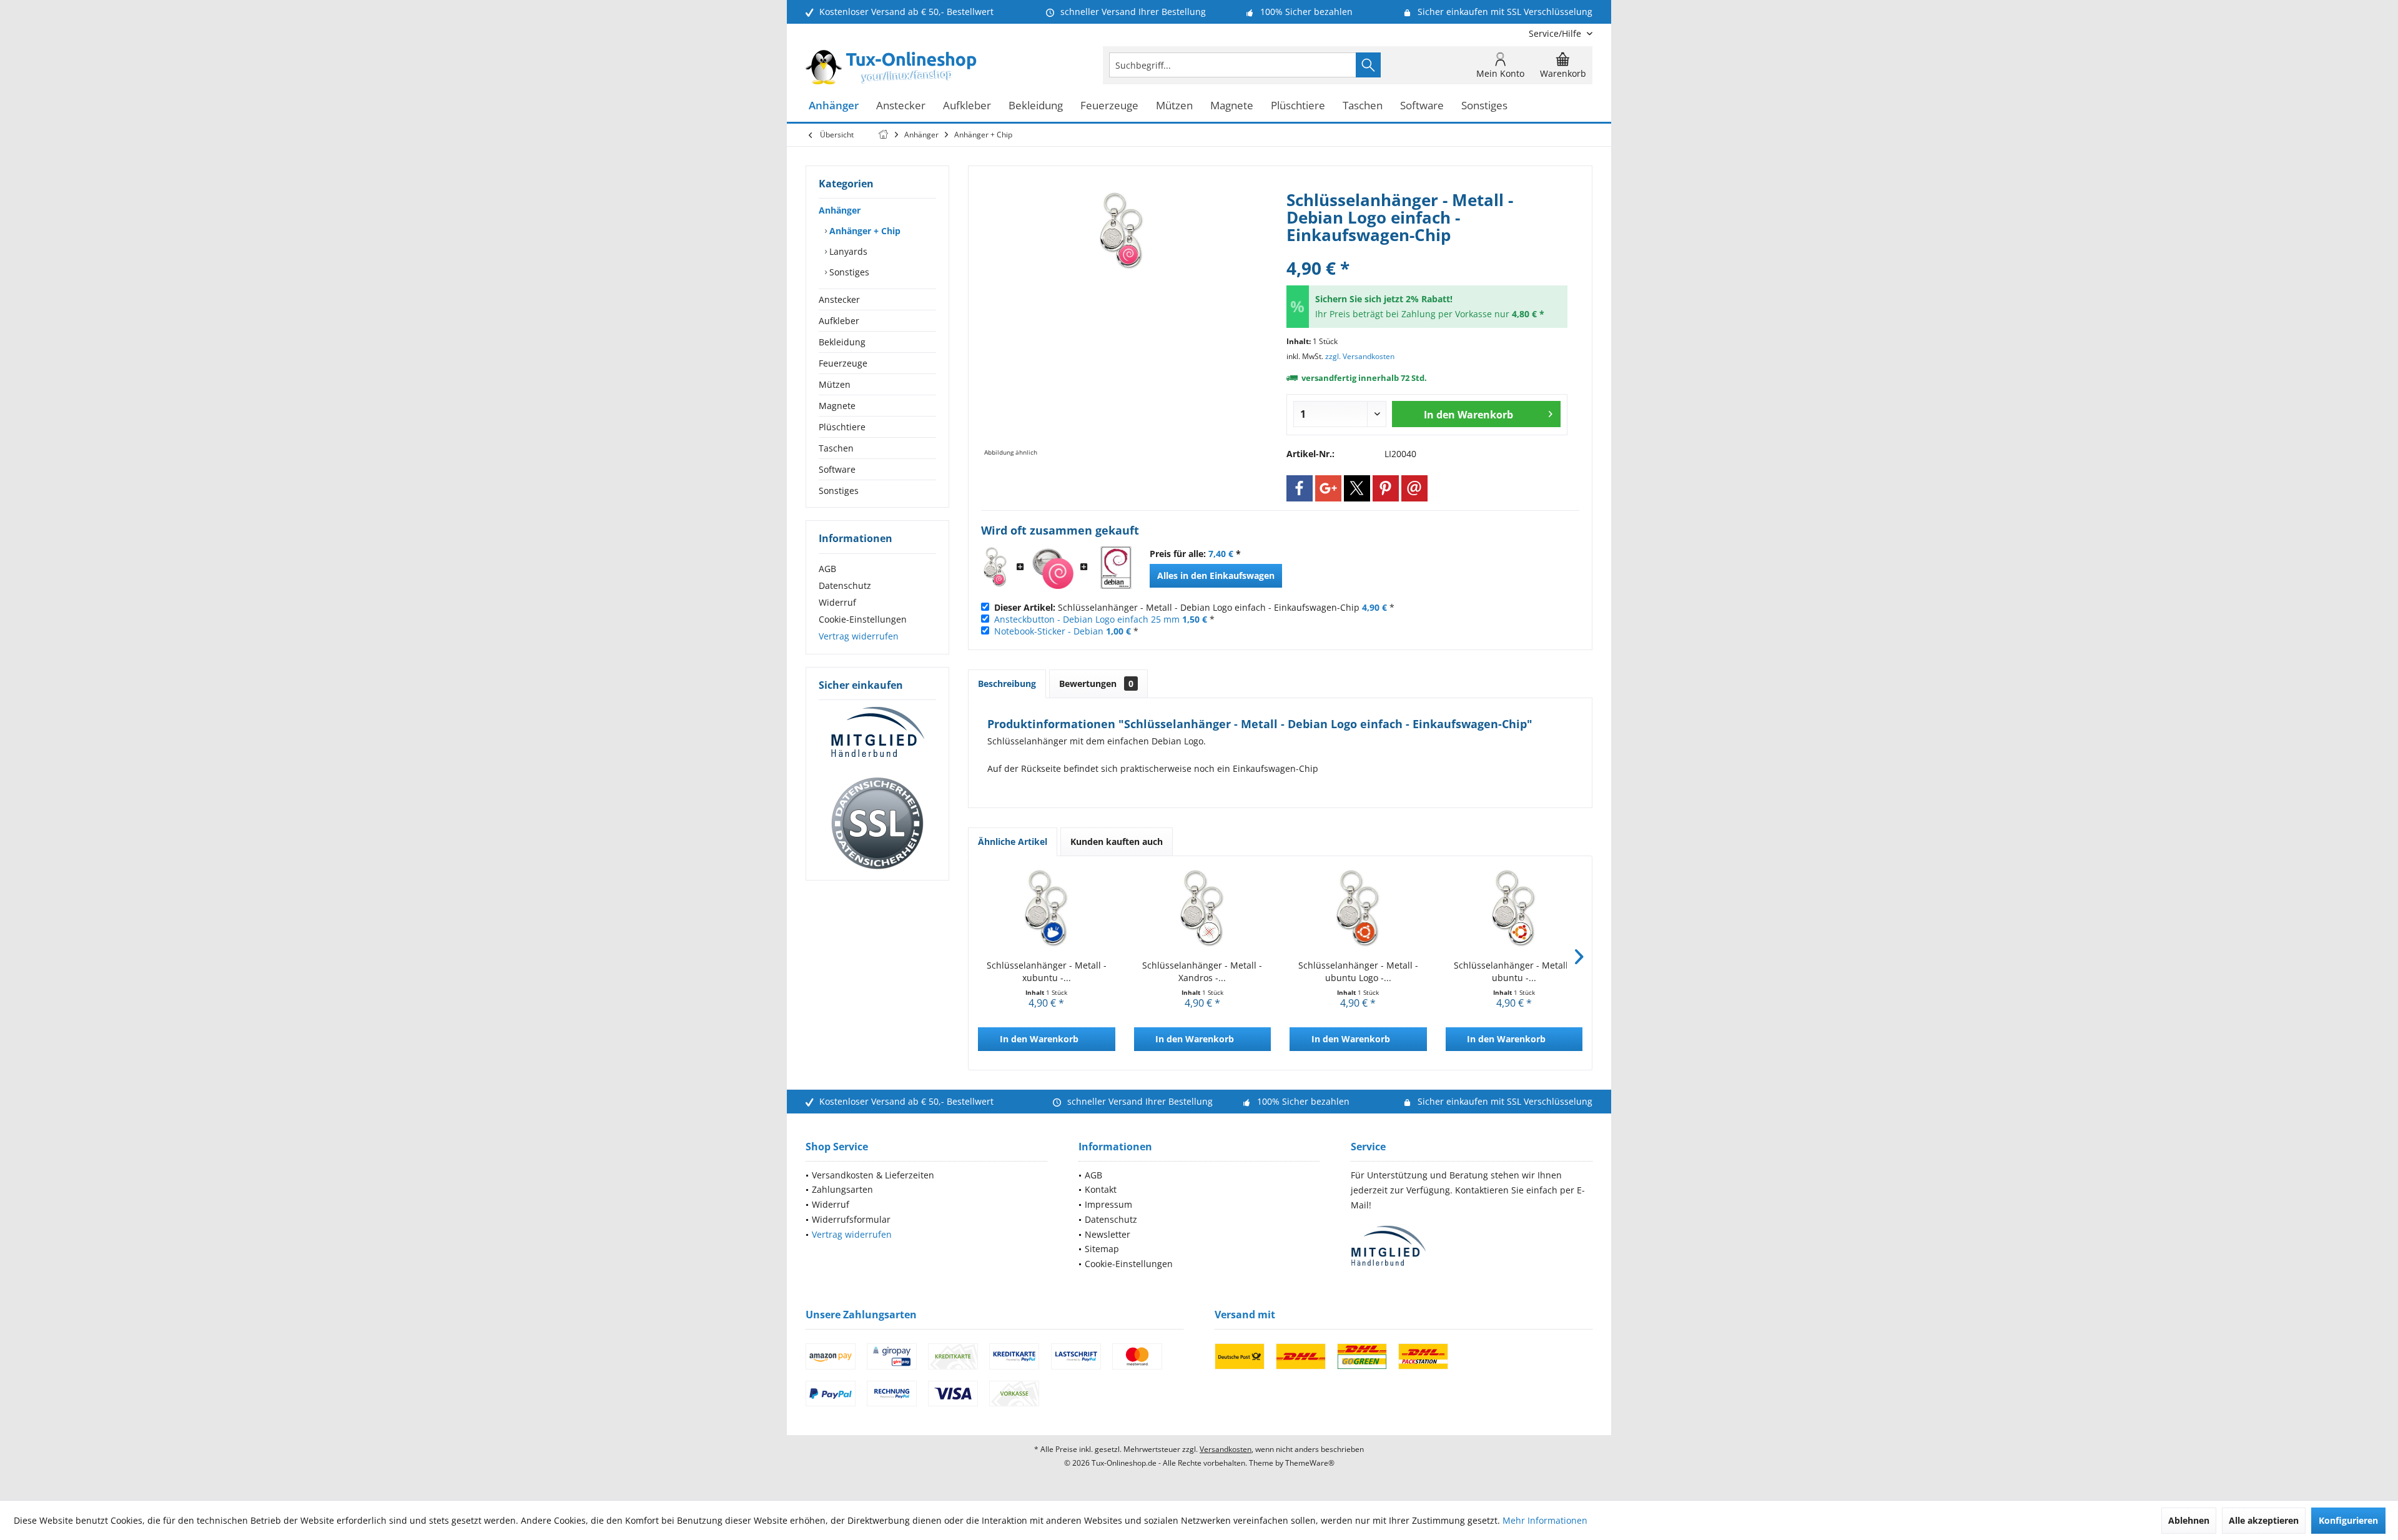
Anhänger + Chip (864, 231)
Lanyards (847, 251)
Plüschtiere (842, 427)
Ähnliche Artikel (1013, 842)
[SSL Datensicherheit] (877, 824)
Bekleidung (842, 342)
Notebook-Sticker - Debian (1049, 631)
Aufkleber (839, 321)
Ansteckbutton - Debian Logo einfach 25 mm (1087, 619)
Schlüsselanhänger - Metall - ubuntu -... (1514, 971)
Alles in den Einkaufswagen (1216, 575)
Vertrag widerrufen (859, 636)
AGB (827, 569)
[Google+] (1328, 488)
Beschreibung (1007, 684)
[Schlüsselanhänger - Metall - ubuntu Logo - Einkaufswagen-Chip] (1358, 909)
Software (837, 469)
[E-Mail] (1414, 488)
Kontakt (1101, 1189)
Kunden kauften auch (1117, 842)
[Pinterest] (1386, 488)
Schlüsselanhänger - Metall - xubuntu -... (1047, 971)
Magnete (837, 406)
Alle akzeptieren (2264, 1520)
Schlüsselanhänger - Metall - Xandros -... (1202, 971)
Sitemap (1102, 1249)
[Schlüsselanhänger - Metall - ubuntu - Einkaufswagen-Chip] (1514, 909)
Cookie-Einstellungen (863, 619)
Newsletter (1108, 1234)
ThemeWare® (1310, 1463)
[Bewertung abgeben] (1427, 251)
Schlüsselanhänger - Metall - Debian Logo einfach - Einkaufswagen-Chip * (1194, 607)
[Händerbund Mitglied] (877, 733)
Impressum (1108, 1204)
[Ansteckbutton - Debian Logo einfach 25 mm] (1052, 568)
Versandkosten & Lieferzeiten (873, 1175)
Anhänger (840, 210)
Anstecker (839, 299)
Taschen (836, 448)
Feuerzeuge (843, 363)
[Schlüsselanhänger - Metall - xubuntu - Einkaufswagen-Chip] (1047, 909)
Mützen (835, 384)
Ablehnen (2189, 1520)
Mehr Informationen (1545, 1520)
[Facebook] (1300, 488)
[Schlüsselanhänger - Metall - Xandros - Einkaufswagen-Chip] (1203, 909)
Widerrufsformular (851, 1219)
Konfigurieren (2348, 1520)
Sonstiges (848, 272)
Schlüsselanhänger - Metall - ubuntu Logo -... (1358, 971)
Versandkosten (1226, 1449)
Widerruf (837, 602)
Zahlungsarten (842, 1189)
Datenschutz (845, 585)
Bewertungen (1096, 684)
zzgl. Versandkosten (1360, 356)
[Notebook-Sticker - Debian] (1116, 568)
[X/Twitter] (1357, 488)
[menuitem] (1556, 33)
